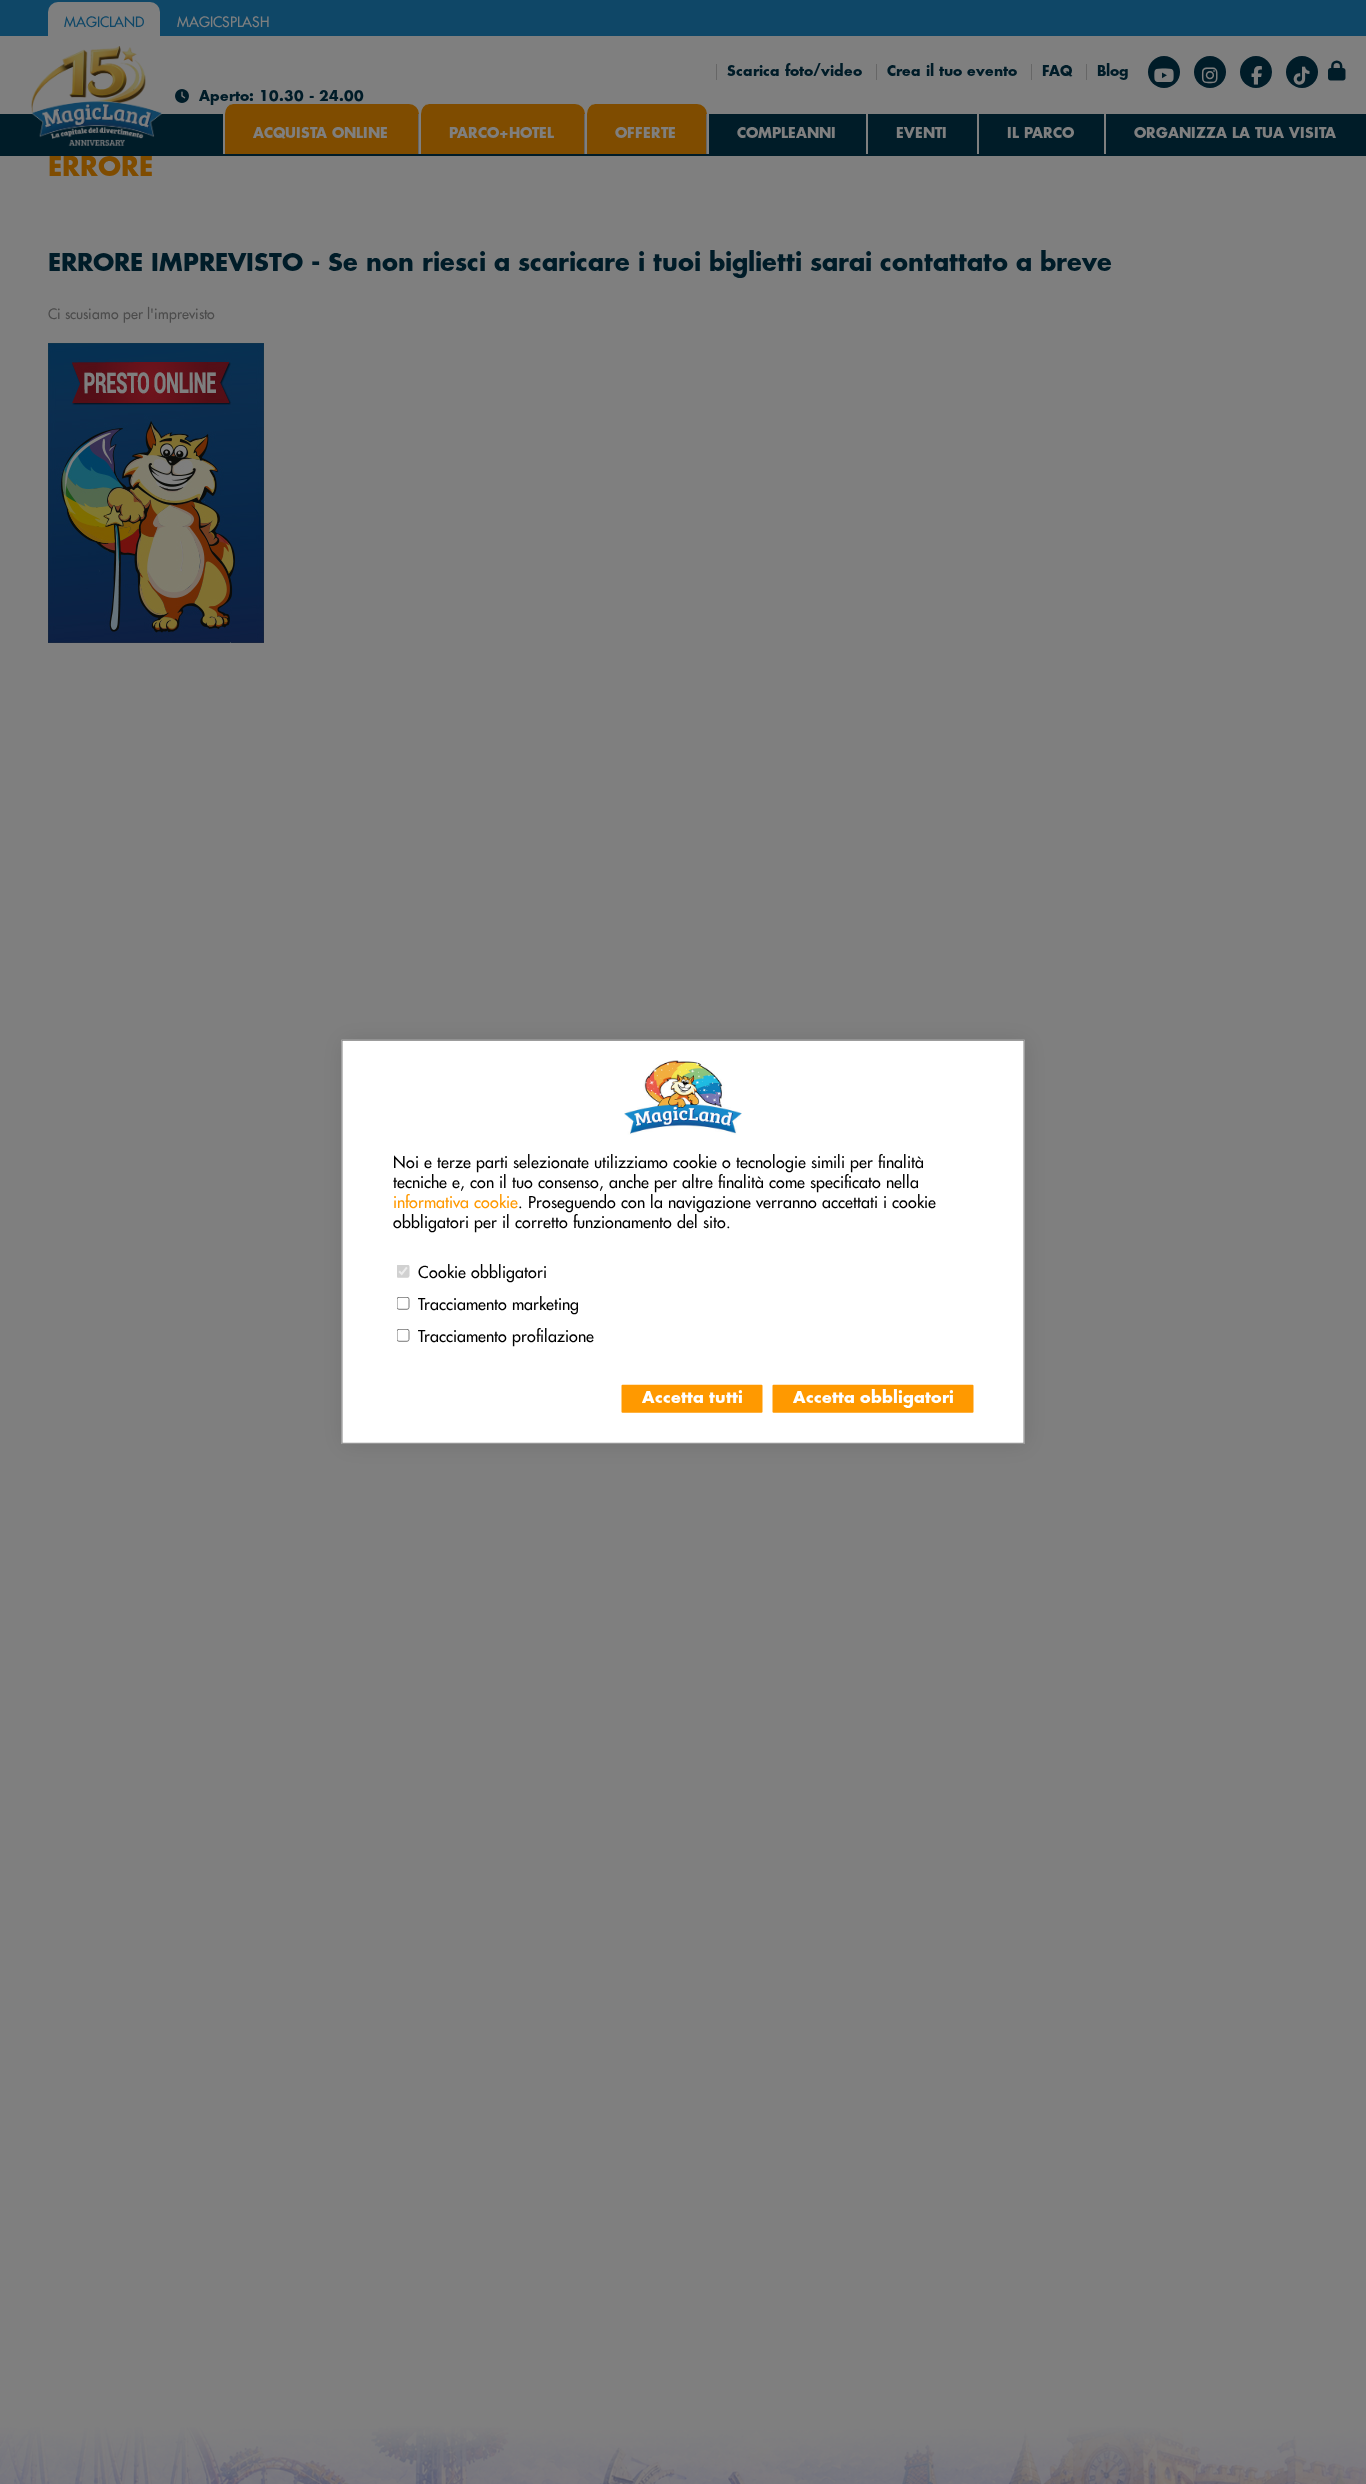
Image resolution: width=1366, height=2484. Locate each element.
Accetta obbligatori (873, 1398)
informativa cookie (455, 1199)
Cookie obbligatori (482, 1269)
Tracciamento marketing (498, 1301)
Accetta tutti (692, 1398)
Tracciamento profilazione (506, 1333)
